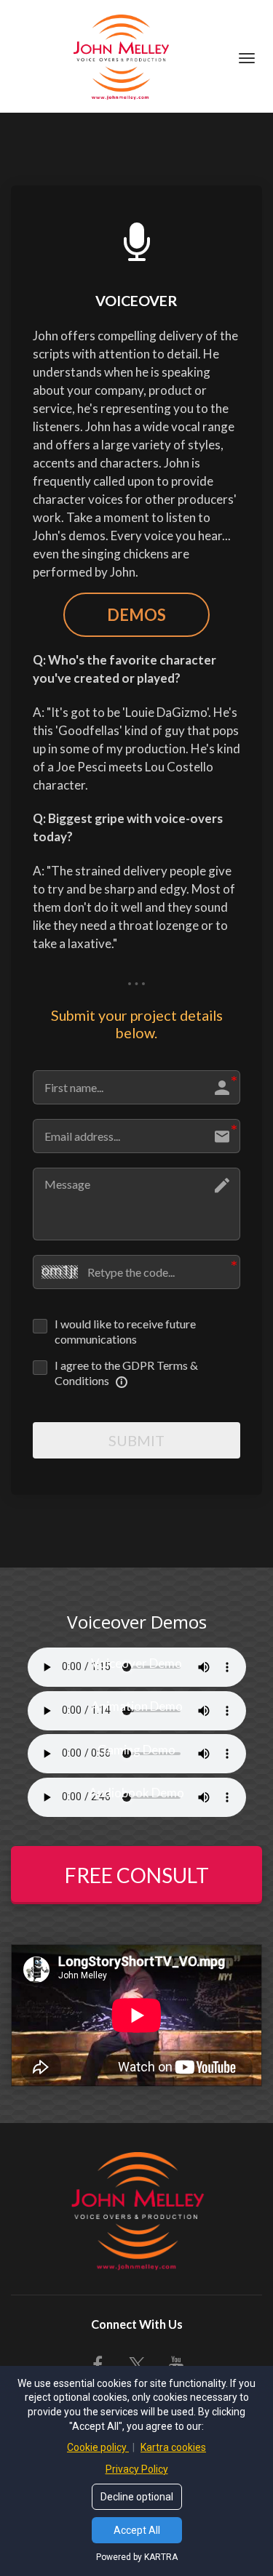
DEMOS (136, 615)
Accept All (137, 2530)
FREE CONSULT (137, 1875)
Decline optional (137, 2497)
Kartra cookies (173, 2447)
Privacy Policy (137, 2469)
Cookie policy (98, 2447)
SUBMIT (136, 1440)
